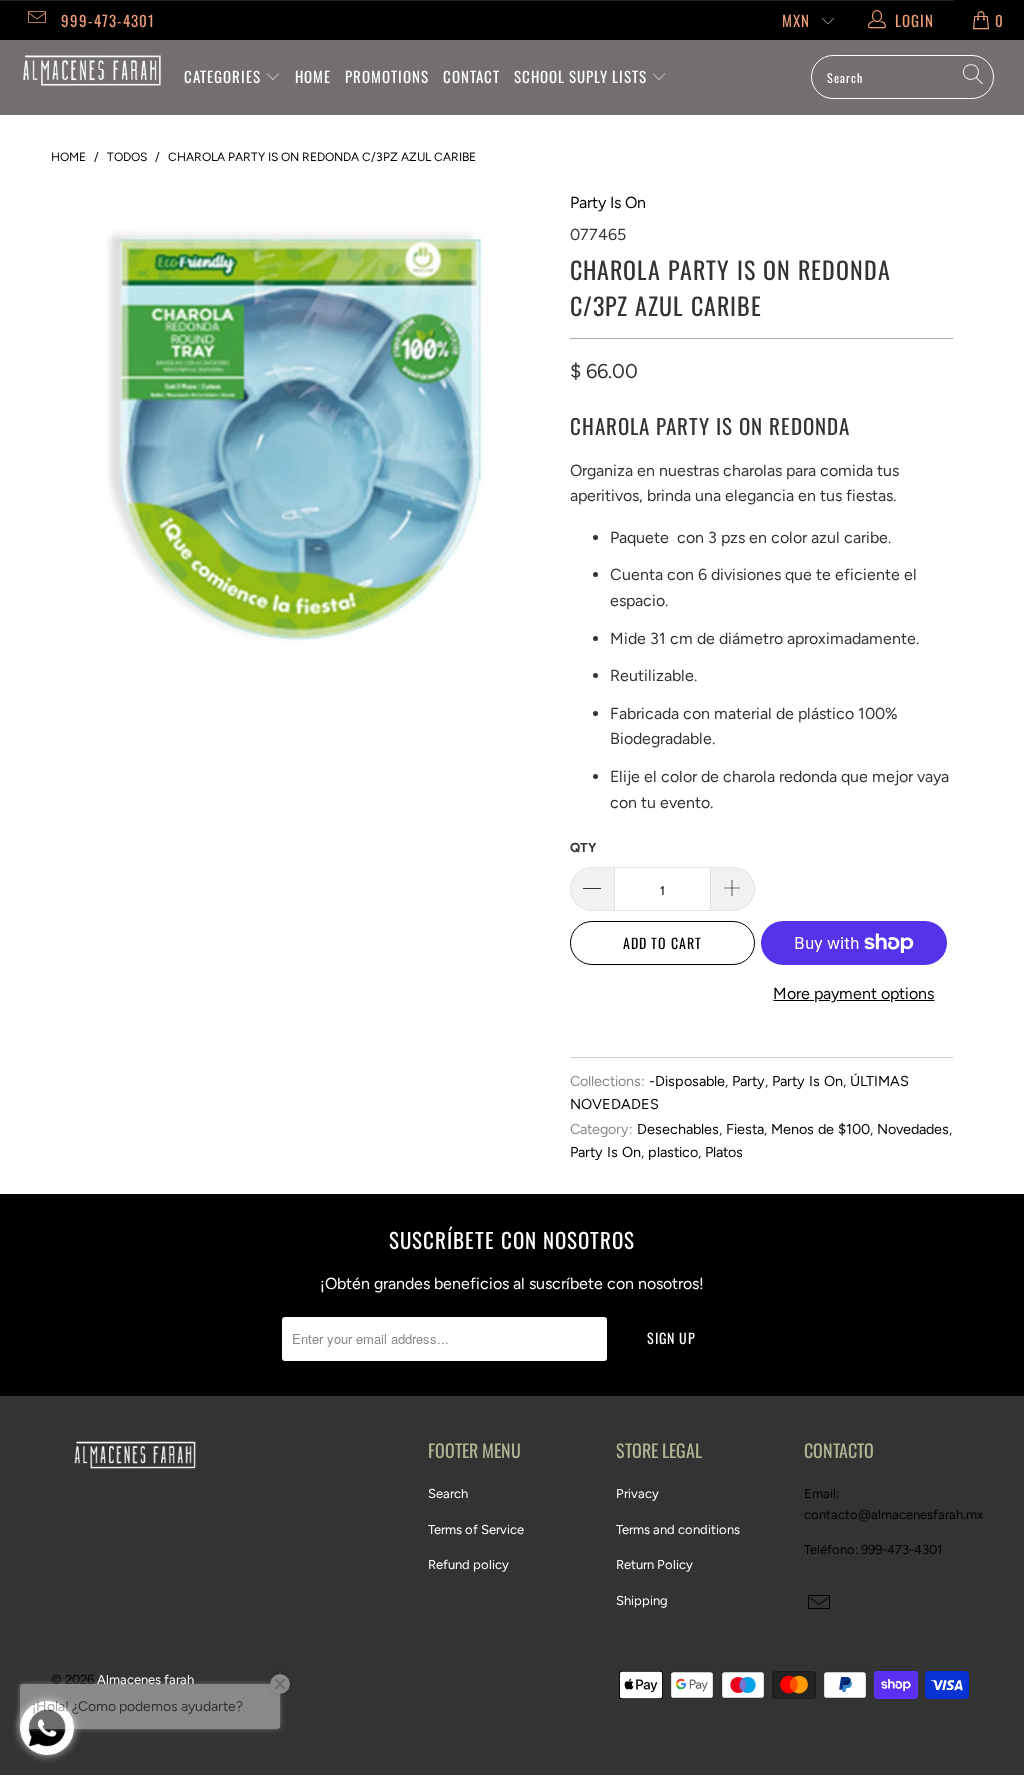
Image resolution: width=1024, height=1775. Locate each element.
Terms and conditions (678, 1529)
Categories (224, 76)
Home (313, 76)
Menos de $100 (820, 1129)
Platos (724, 1152)
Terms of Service (476, 1529)
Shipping (642, 1600)
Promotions (387, 76)
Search (448, 1493)
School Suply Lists (582, 76)
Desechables (678, 1129)
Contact (471, 76)
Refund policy (468, 1564)
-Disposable (687, 1081)
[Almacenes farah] (92, 70)
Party (748, 1081)
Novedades (913, 1129)
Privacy (637, 1493)
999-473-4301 (108, 20)
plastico (673, 1152)
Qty (583, 847)
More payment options (853, 993)
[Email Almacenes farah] (35, 20)
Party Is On (608, 202)
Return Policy (654, 1564)
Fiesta (745, 1129)
